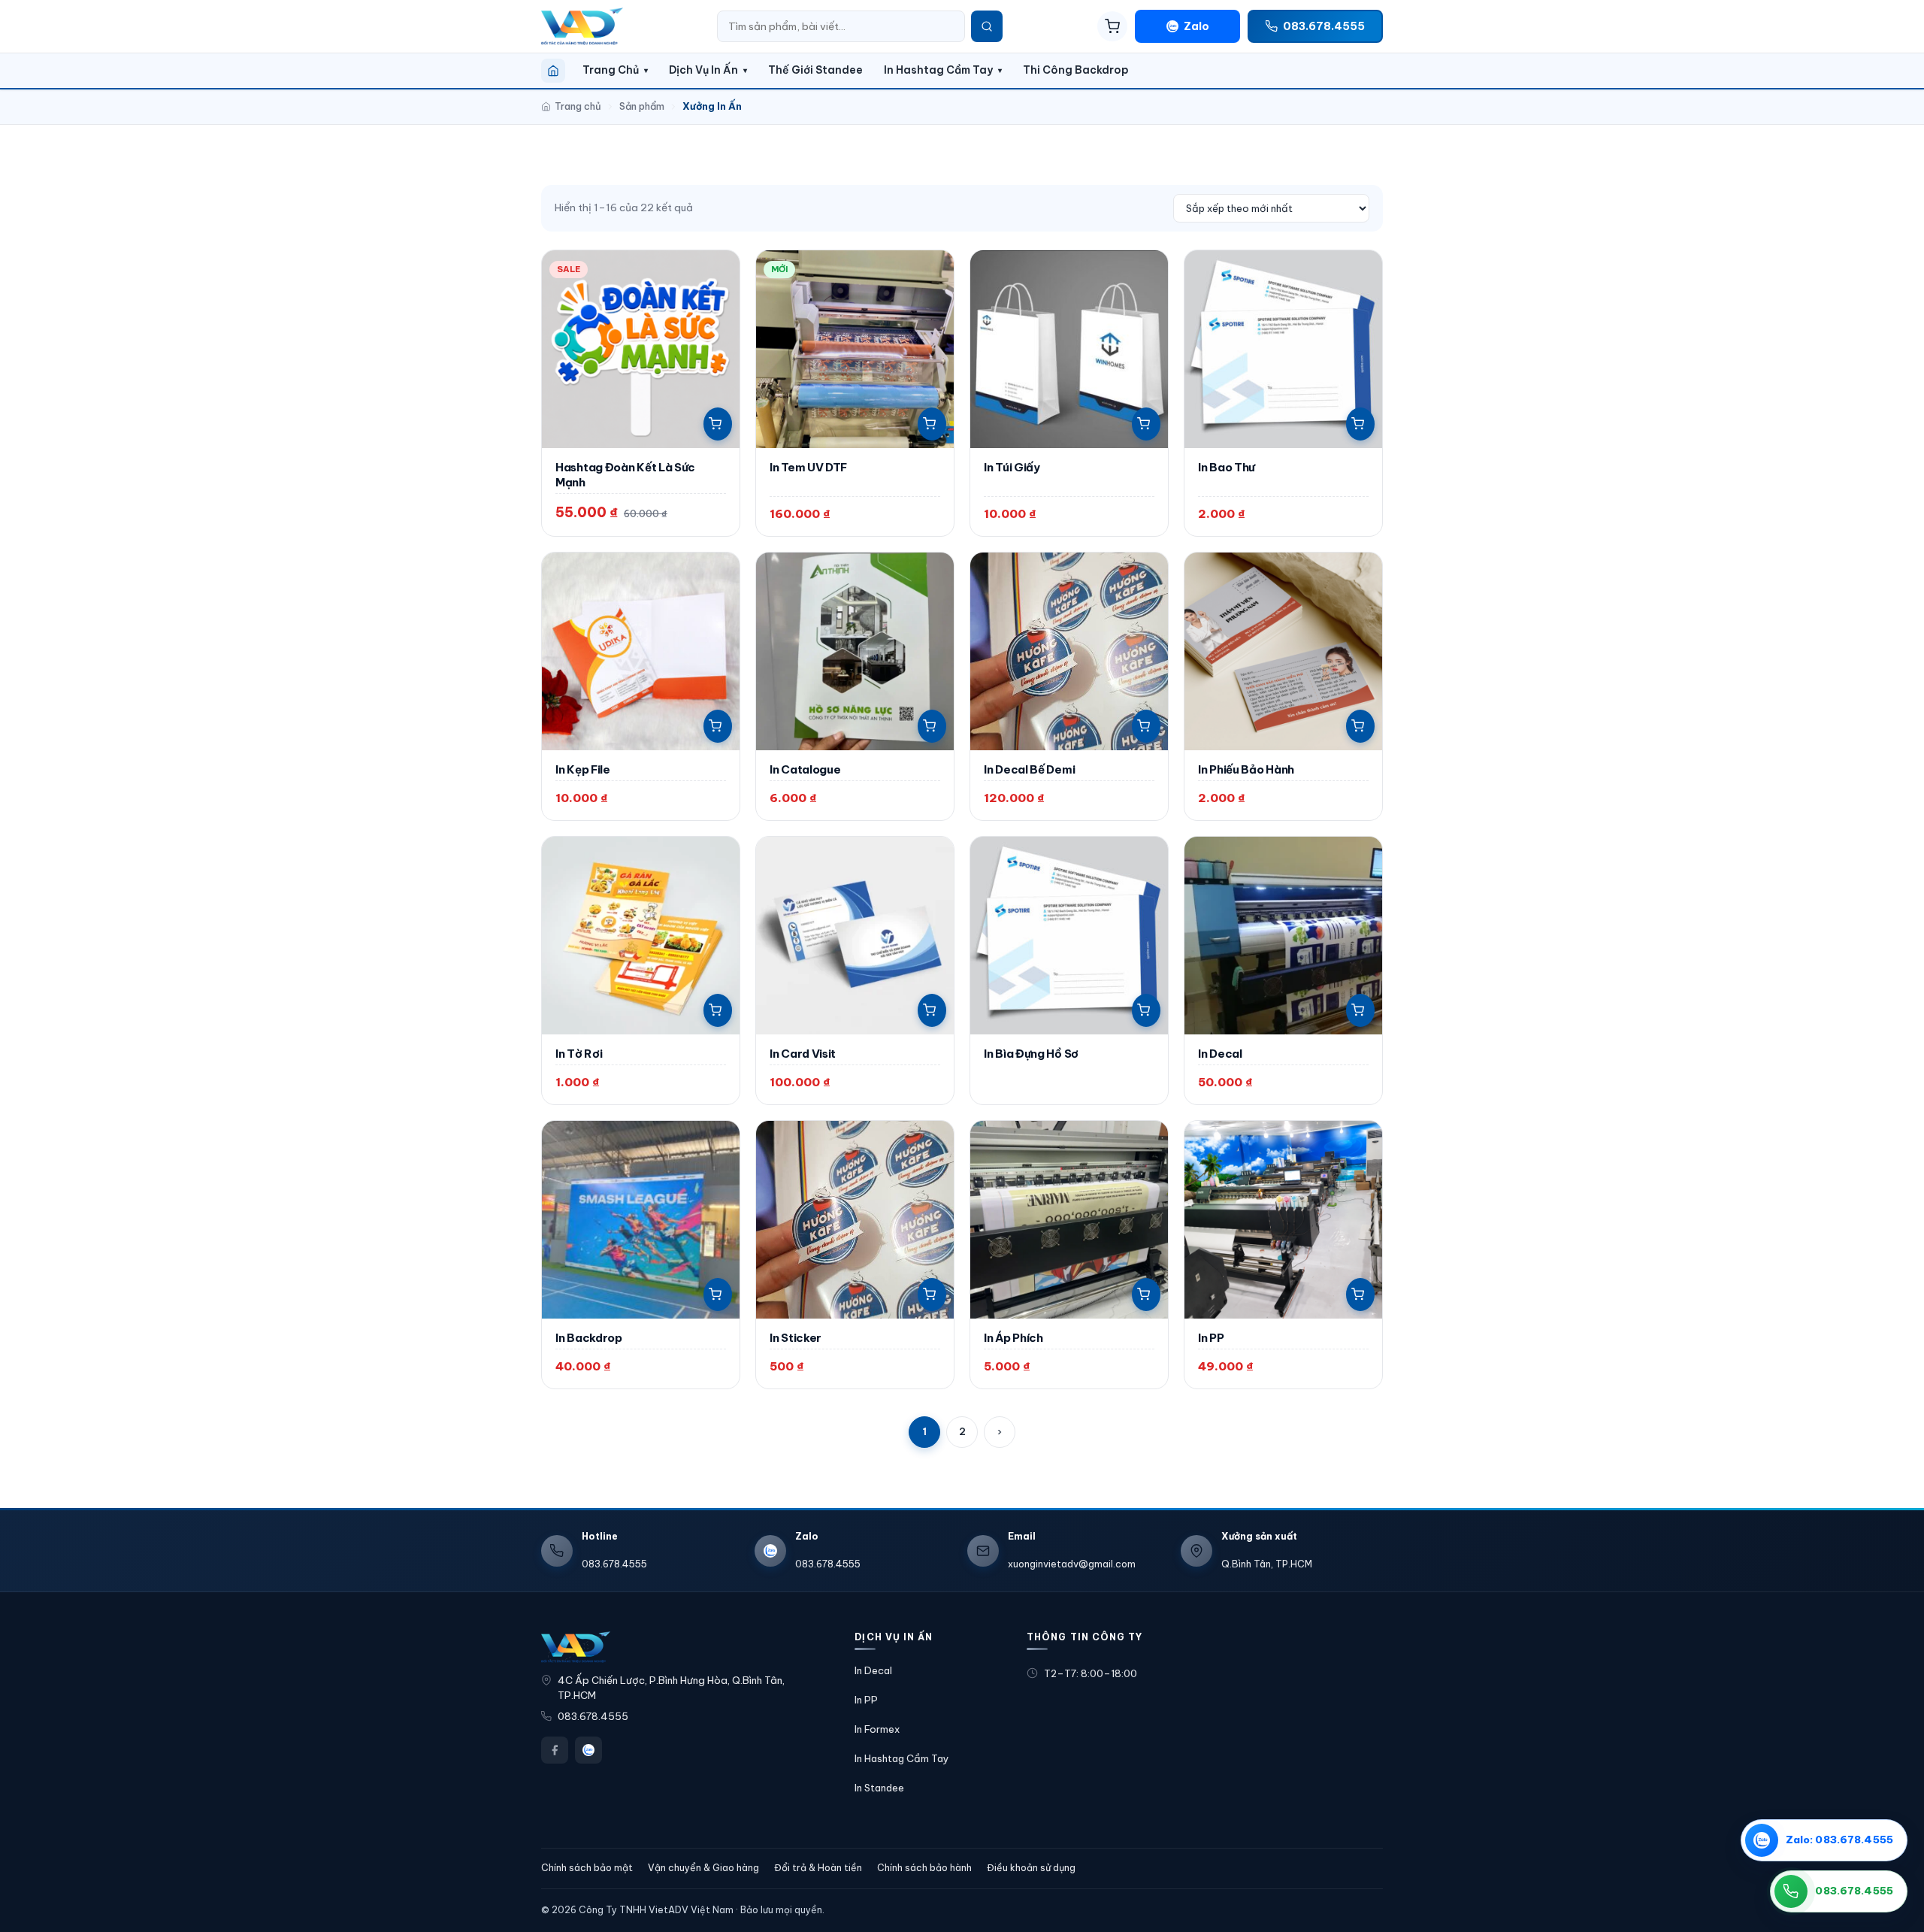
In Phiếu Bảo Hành (1246, 769)
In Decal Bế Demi (1029, 769)
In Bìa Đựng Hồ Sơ (1031, 1054)
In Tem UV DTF (808, 467)
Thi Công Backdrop (1076, 70)
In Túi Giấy (1012, 467)
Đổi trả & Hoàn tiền (818, 1868)
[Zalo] (588, 1750)
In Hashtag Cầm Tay (938, 70)
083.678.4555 (593, 1717)
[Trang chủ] (553, 71)
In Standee (879, 1788)
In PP (1211, 1338)
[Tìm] (987, 26)
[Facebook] (555, 1750)
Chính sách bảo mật (587, 1868)
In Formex (877, 1729)
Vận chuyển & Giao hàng (703, 1868)
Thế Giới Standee (815, 70)
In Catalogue (805, 769)
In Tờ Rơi (579, 1054)
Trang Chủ (611, 70)
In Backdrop (589, 1338)
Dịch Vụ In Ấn (703, 70)
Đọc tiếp (1146, 1010)
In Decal (1220, 1054)
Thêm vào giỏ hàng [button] (718, 424)
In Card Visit (803, 1054)
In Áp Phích (1013, 1338)
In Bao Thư (1227, 467)
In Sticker (796, 1338)
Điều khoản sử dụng (1031, 1868)
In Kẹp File (583, 769)
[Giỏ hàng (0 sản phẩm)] (1112, 26)
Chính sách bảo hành (924, 1868)
